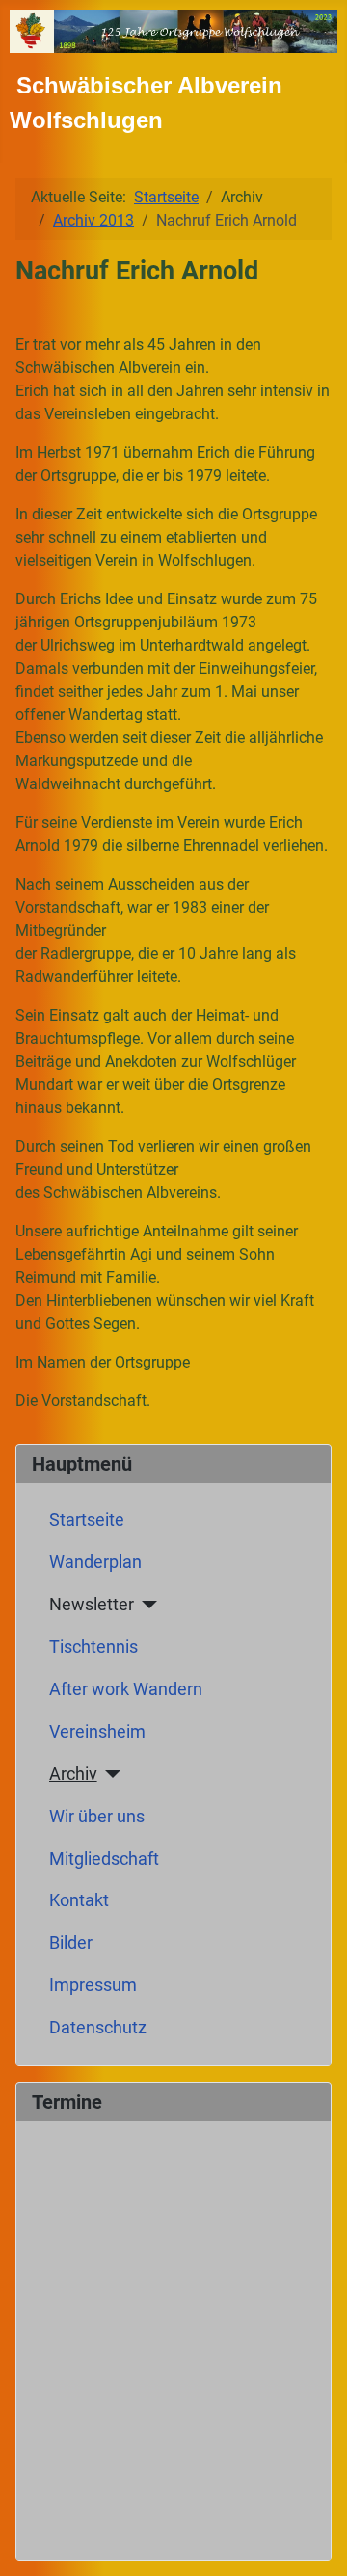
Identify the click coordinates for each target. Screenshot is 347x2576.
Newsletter (92, 1605)
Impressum (93, 1985)
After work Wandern (126, 1689)
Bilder (71, 1943)
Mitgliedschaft (104, 1859)
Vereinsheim (97, 1732)
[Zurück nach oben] (313, 2540)
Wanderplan (95, 1562)
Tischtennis (93, 1647)
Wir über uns (97, 1817)
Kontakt (79, 1900)
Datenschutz (98, 2028)
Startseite (87, 1520)
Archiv (73, 1774)
